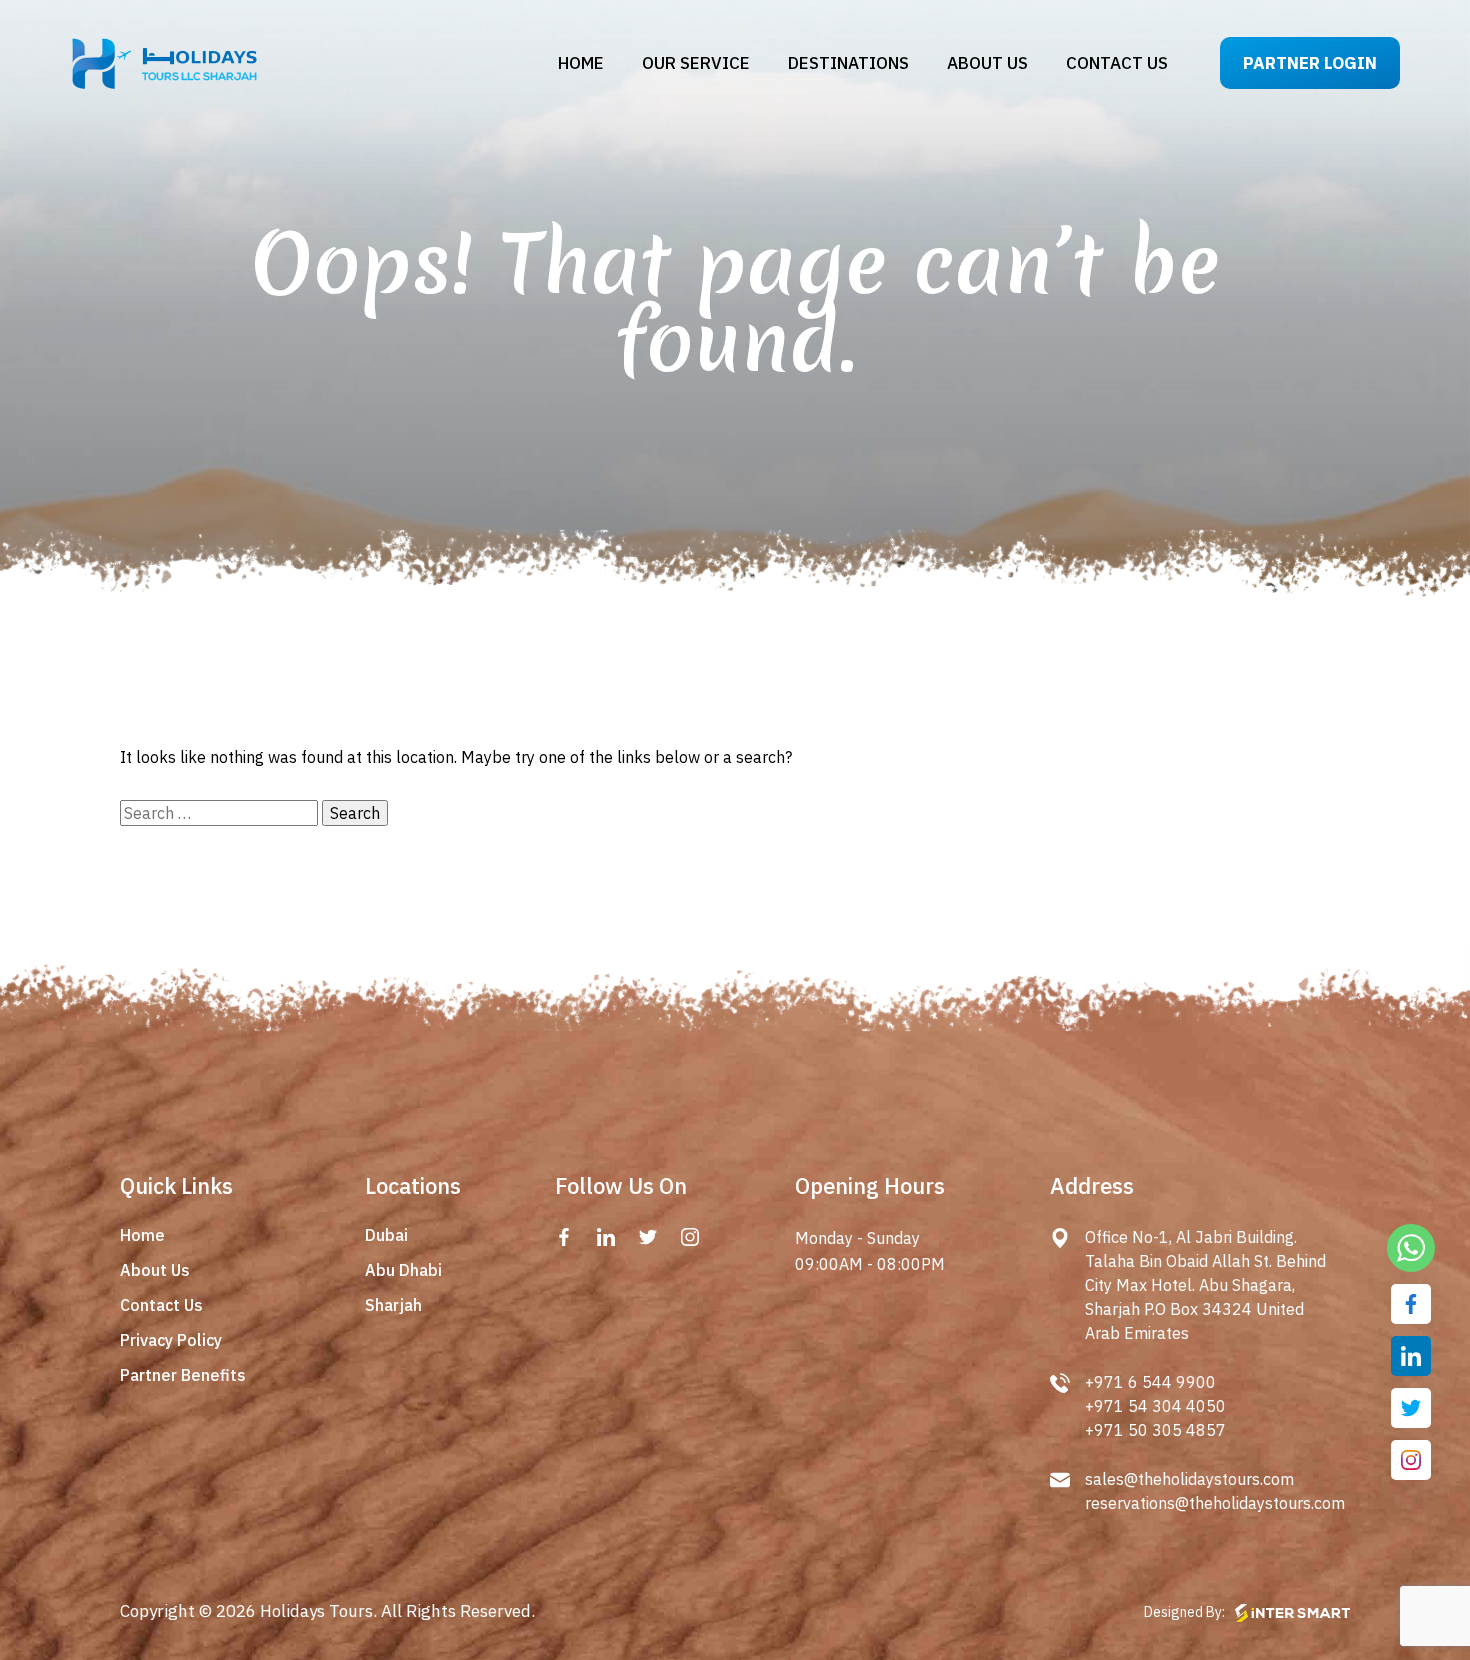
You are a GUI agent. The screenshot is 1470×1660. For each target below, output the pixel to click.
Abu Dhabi (403, 1270)
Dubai (386, 1235)
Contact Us (161, 1305)
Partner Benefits (183, 1375)
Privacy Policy (171, 1340)
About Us (155, 1270)
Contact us (1117, 63)
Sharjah (393, 1305)
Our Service (696, 63)
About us (987, 63)
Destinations (848, 63)
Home (581, 63)
